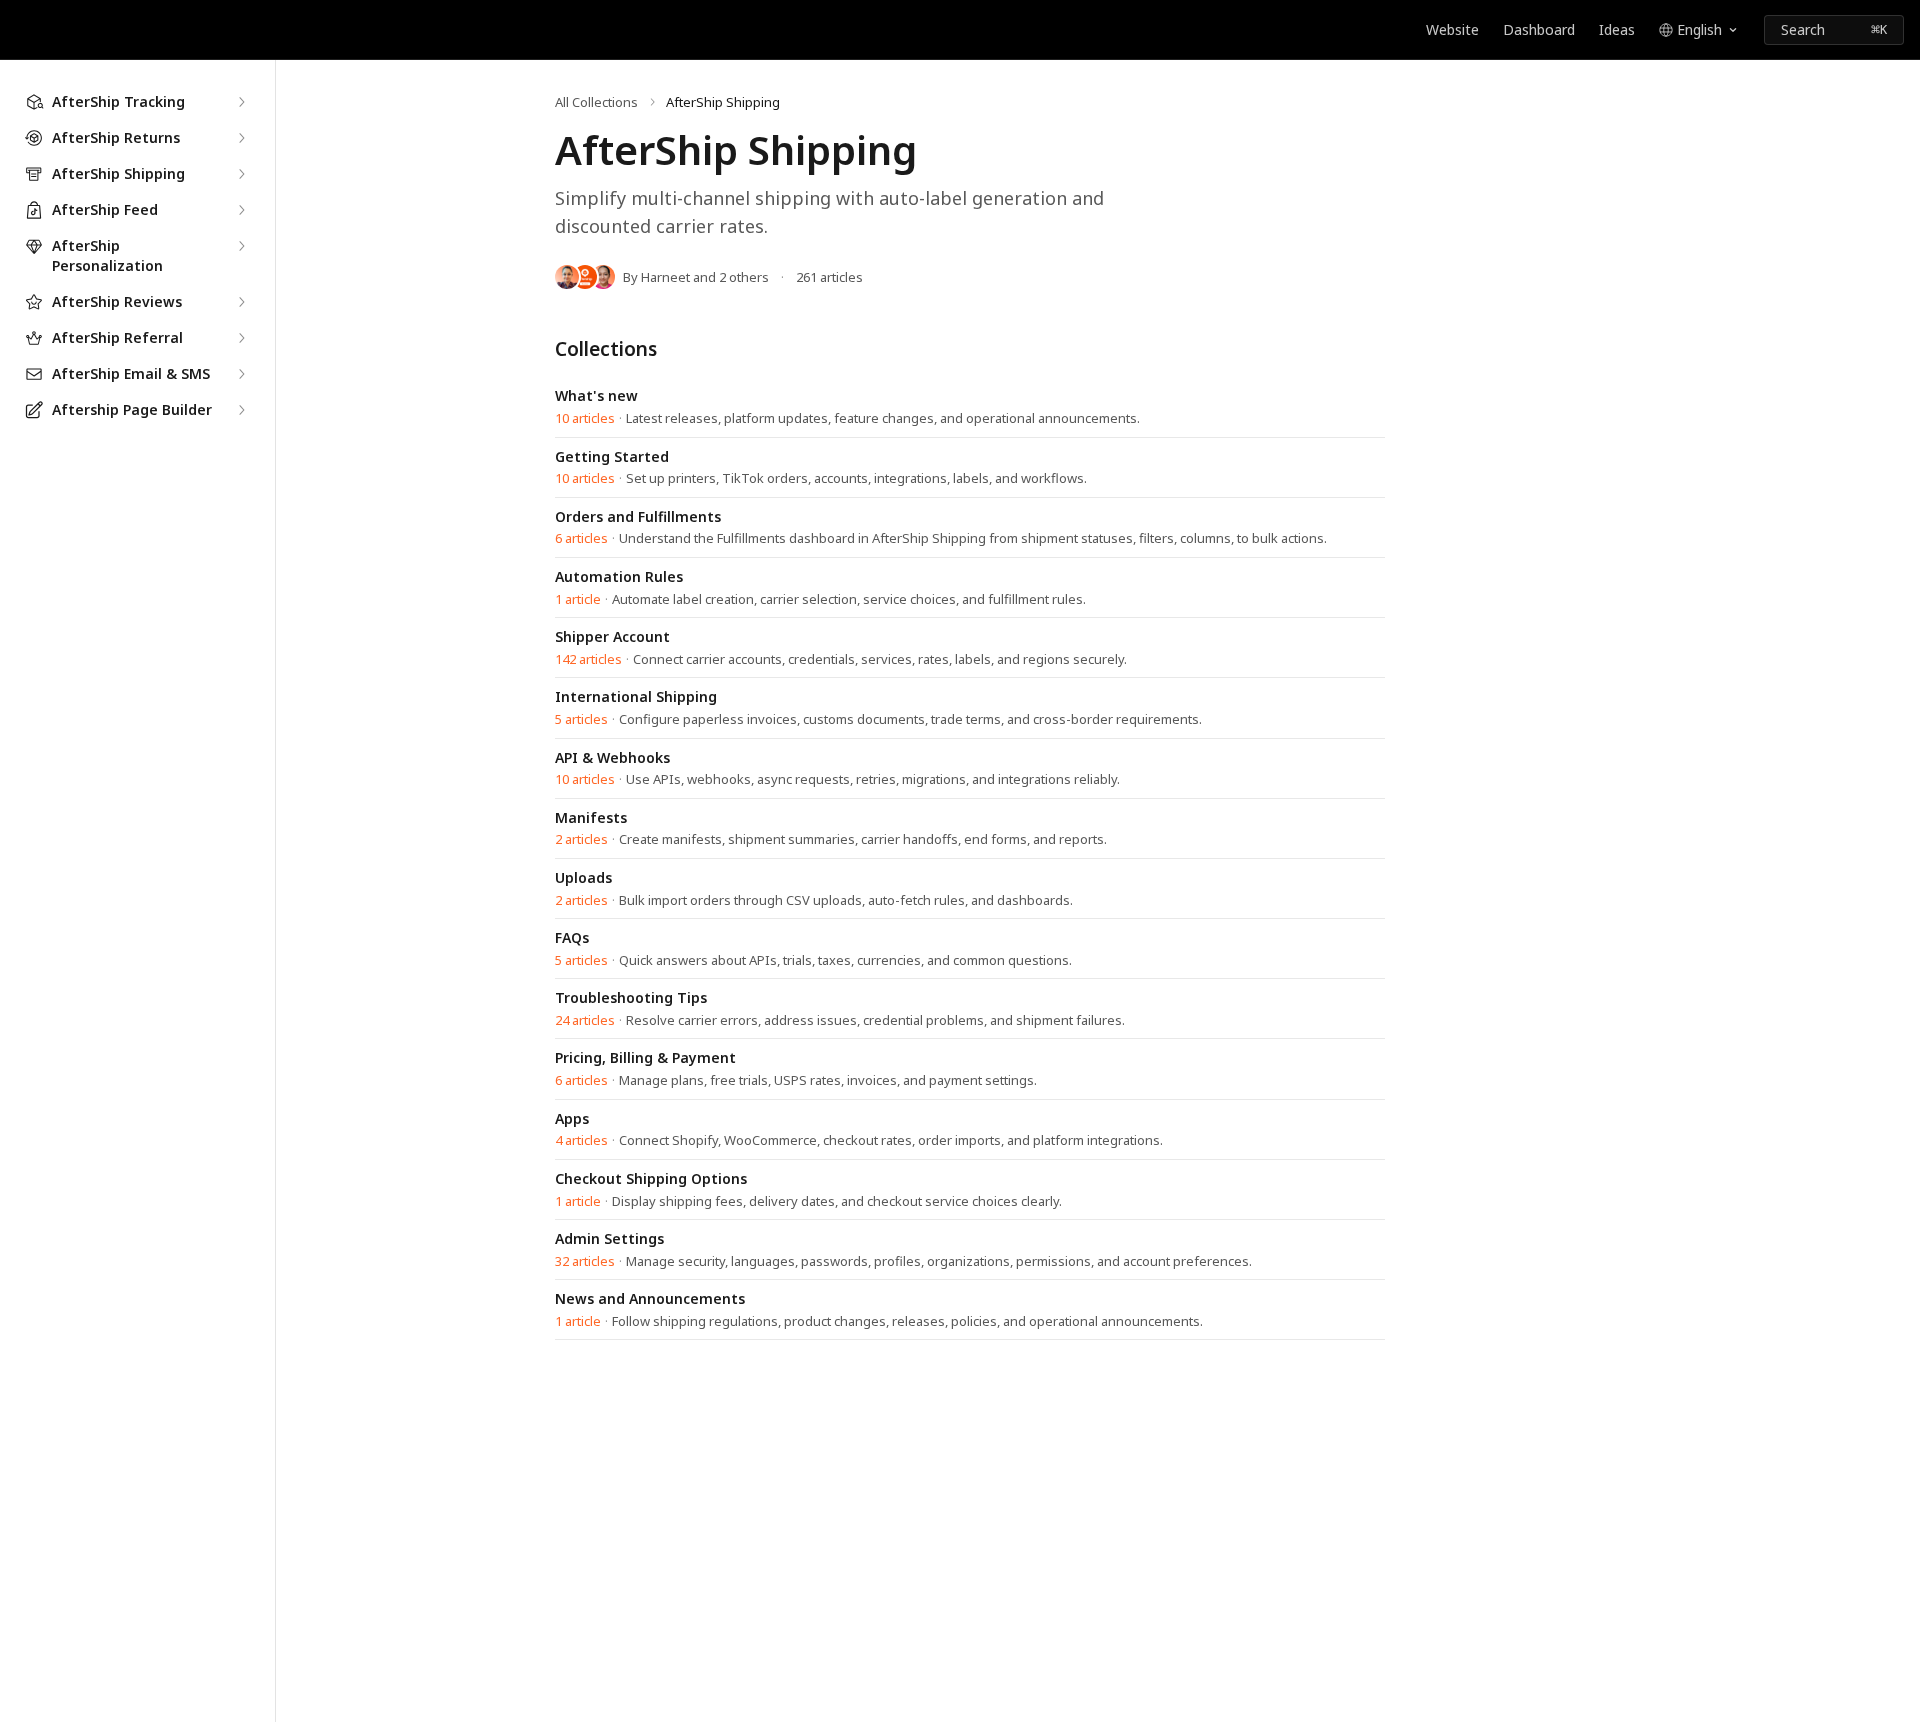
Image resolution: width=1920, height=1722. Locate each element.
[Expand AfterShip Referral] (241, 338)
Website (1452, 29)
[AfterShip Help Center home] (20, 30)
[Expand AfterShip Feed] (241, 210)
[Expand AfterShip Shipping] (241, 174)
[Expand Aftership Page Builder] (241, 410)
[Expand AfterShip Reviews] (241, 302)
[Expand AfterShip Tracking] (241, 102)
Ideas (1617, 29)
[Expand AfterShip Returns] (241, 138)
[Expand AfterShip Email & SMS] (241, 374)
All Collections (596, 102)
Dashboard (1539, 29)
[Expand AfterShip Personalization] (241, 246)
